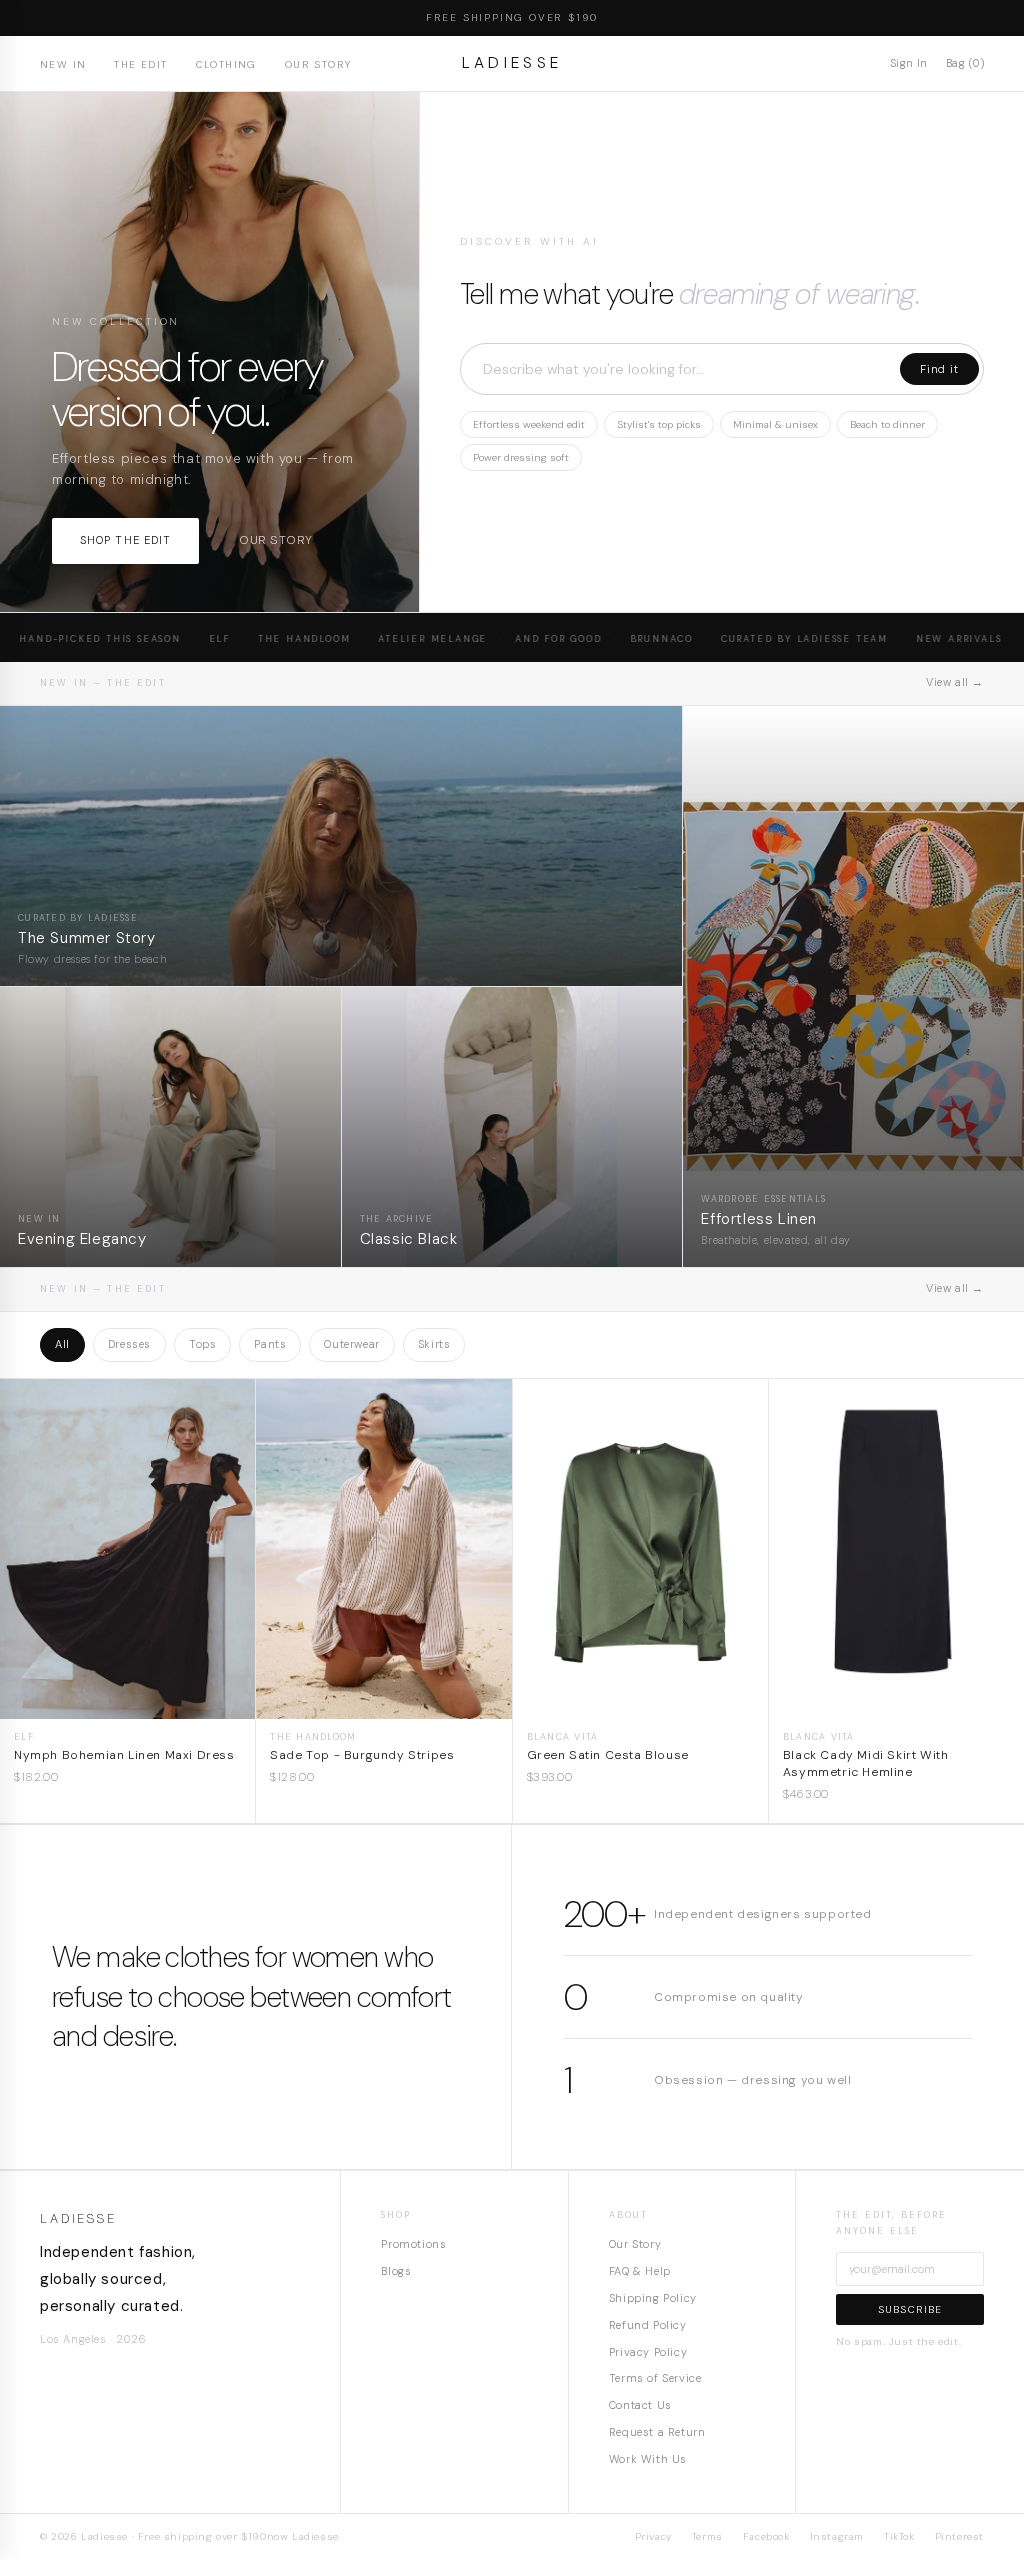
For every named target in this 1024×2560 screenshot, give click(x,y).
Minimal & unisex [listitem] (775, 424)
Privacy (653, 2536)
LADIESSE (512, 63)
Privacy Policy (648, 2352)
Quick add (127, 1703)
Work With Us (648, 2459)
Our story (275, 540)
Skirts (434, 1344)
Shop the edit (125, 540)
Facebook (766, 2536)
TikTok (899, 2536)
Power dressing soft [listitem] (521, 457)
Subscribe (910, 2309)
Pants (270, 1344)
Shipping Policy (653, 2298)
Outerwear (351, 1344)
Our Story (318, 64)
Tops (202, 1344)
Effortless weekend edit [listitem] (529, 424)
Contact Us (640, 2405)
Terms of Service (655, 2378)
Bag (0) (965, 63)
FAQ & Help (640, 2271)
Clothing (226, 64)
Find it (939, 369)
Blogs (396, 2271)
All (62, 1344)
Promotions (413, 2244)
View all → (955, 682)
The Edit (140, 64)
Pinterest (959, 2536)
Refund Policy (648, 2325)
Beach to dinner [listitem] (887, 424)
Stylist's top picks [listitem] (659, 424)
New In (63, 64)
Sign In (909, 63)
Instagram (837, 2536)
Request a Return (657, 2432)
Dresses (129, 1344)
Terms (707, 2536)
